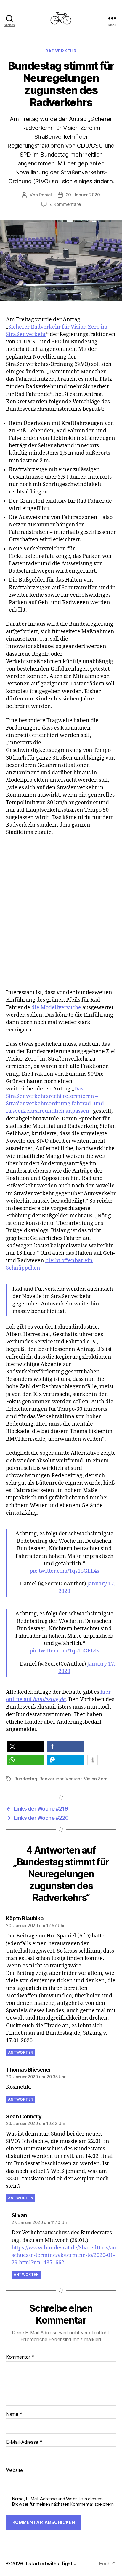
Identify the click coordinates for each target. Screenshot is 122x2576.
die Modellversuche (56, 1008)
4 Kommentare (65, 204)
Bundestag (26, 1779)
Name (14, 2414)
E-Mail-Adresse (24, 2442)
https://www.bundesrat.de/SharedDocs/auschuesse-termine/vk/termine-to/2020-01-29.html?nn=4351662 (64, 2255)
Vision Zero (96, 1779)
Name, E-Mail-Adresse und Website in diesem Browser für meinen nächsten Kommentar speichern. (63, 2502)
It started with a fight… (50, 2564)
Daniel (45, 195)
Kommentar (20, 2357)
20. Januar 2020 (83, 195)
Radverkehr (61, 51)
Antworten (21, 2052)
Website (14, 2470)
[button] (26, 1747)
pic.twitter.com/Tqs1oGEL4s (64, 1571)
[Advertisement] (61, 919)
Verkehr (73, 1779)
